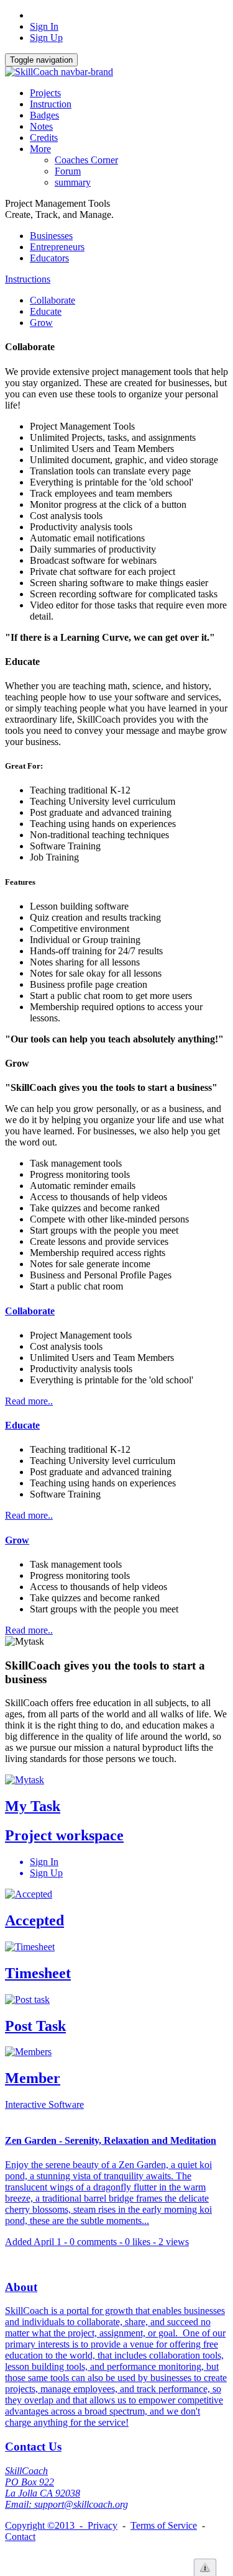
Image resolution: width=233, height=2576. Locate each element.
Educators (49, 258)
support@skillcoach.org (81, 2504)
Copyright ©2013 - (46, 2525)
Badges (44, 115)
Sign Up (46, 38)
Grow (41, 323)
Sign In (44, 26)
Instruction (51, 104)
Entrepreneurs (57, 247)
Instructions (28, 279)
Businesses (51, 236)
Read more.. (29, 1401)
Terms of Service (164, 2525)
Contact (20, 2537)
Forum (68, 171)
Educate (46, 311)
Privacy (103, 2525)
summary (73, 182)
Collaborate (53, 300)
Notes (41, 126)
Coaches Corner (86, 160)
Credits (44, 138)
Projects (45, 93)
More (40, 149)
